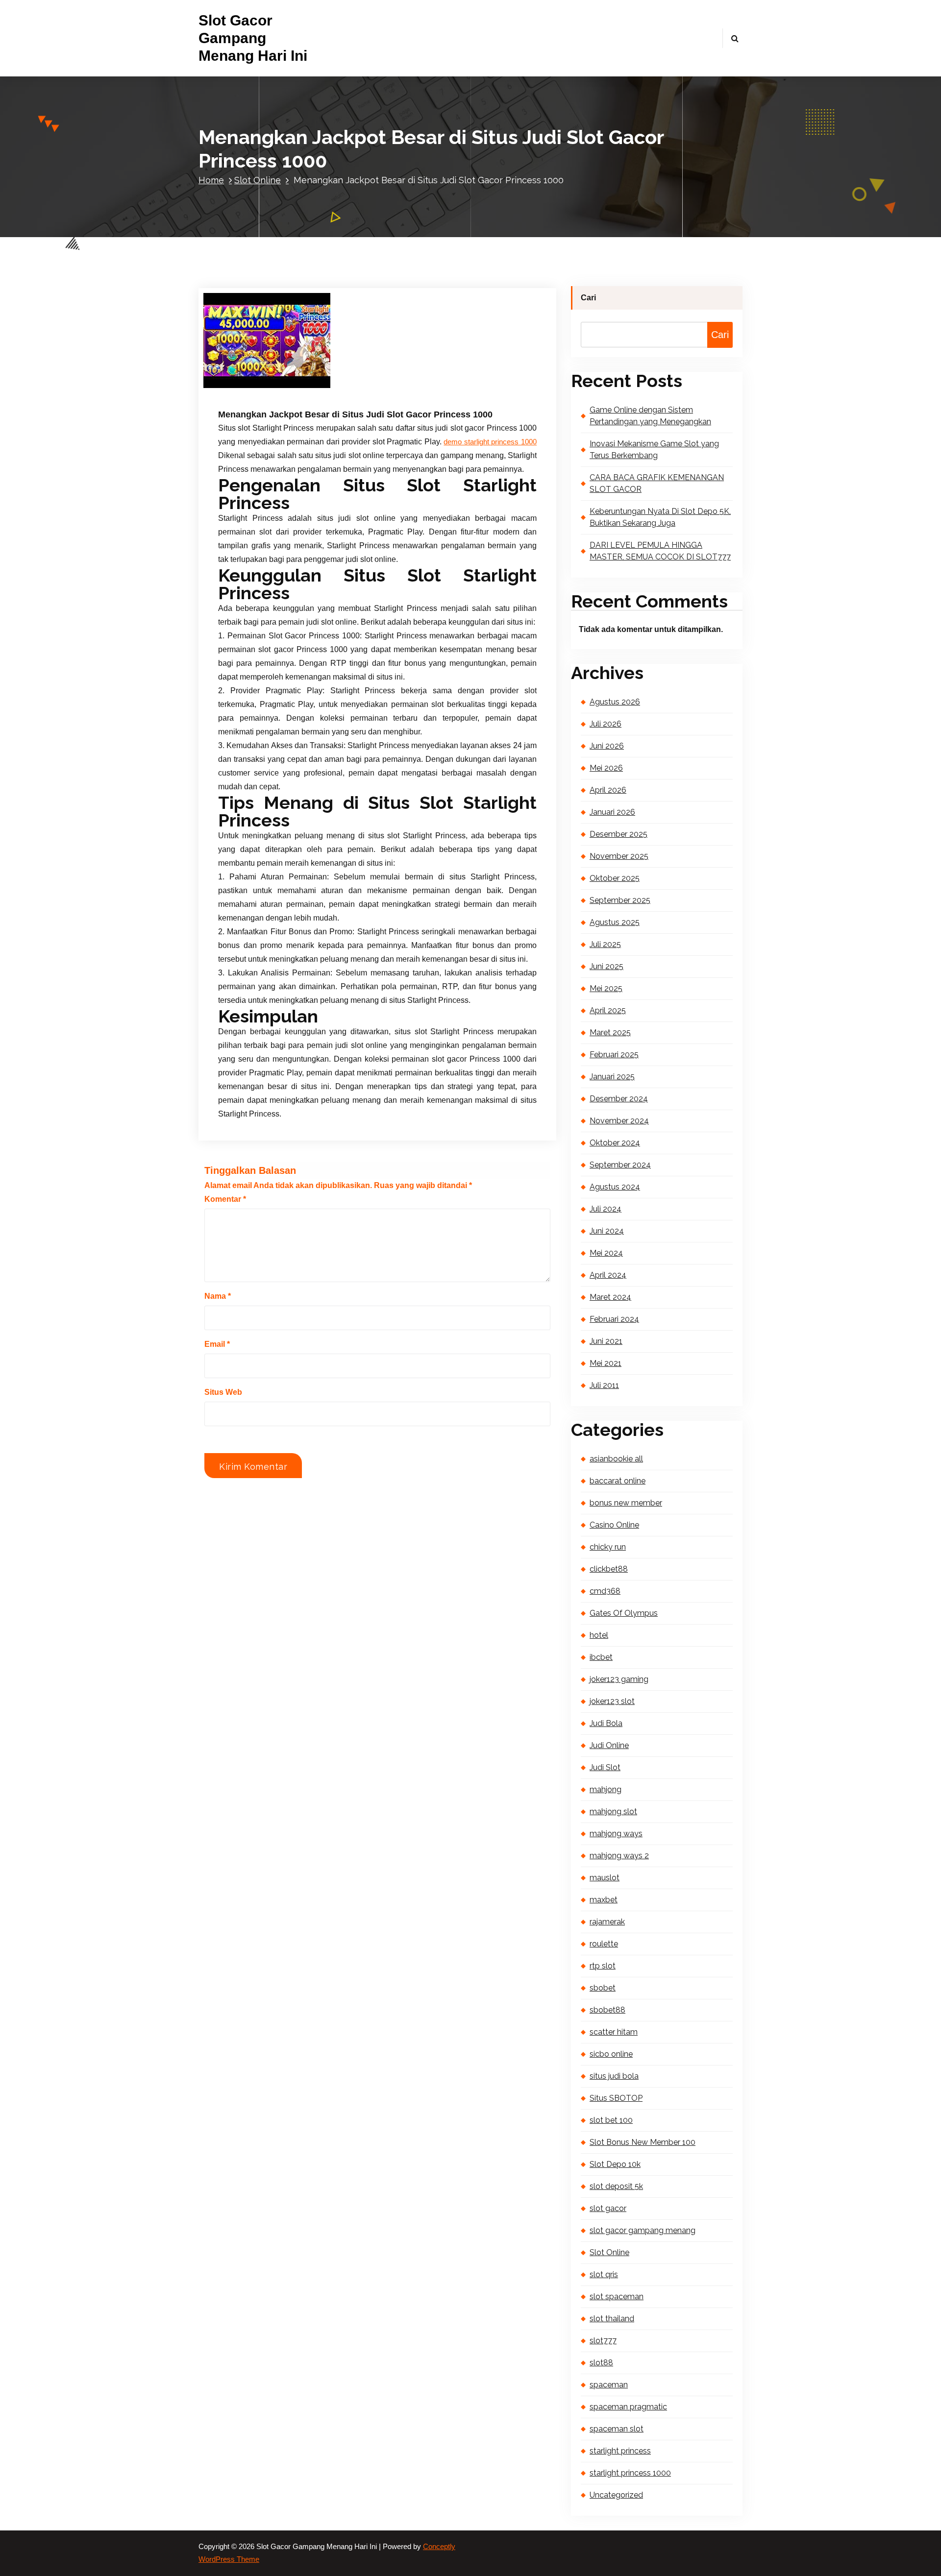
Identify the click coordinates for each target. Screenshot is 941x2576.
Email (217, 1344)
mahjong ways (616, 1834)
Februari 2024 (614, 1319)
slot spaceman (617, 2297)
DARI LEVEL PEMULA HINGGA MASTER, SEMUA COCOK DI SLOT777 (660, 551)
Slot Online (258, 180)
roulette (604, 1944)
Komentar (225, 1199)
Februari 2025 (614, 1055)
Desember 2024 (619, 1099)
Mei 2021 (606, 1363)
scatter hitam (614, 2032)
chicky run (608, 1547)
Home (211, 180)
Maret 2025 (610, 1033)
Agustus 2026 (615, 702)
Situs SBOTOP (616, 2098)
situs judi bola (614, 2076)
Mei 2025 (606, 988)
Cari (588, 298)
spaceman (609, 2385)
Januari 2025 (612, 1077)
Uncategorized (616, 2495)
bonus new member (626, 1503)
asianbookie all (616, 1459)
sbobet (603, 1988)
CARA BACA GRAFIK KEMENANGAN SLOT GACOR (657, 483)
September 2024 (620, 1165)
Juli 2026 (606, 724)
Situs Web (223, 1392)
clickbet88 (609, 1569)
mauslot (605, 1878)
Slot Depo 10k (615, 2164)
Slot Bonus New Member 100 (643, 2142)
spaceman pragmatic (628, 2407)
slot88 (601, 2363)
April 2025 (608, 1010)
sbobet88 (607, 2010)
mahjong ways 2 (619, 1856)
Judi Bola (606, 1723)
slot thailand (612, 2319)
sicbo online (611, 2054)
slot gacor (608, 2208)
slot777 (603, 2341)
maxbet (604, 1900)
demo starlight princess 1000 (490, 442)
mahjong (606, 1789)
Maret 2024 (610, 1297)
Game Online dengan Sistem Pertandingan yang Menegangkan (650, 416)
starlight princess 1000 (630, 2473)
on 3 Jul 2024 (268, 382)
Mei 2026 (606, 768)
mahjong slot (613, 1811)
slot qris (604, 2274)
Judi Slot (605, 1767)
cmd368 (605, 1591)
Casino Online (614, 1525)
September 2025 (620, 900)
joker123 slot (612, 1701)
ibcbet (601, 1657)
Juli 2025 (605, 944)
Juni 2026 (607, 746)
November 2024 (619, 1121)
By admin (323, 382)
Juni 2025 (607, 966)
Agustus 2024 (615, 1187)
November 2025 (619, 856)
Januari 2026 (612, 812)
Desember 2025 (619, 834)
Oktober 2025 (615, 878)
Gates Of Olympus (624, 1613)
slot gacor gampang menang (643, 2230)
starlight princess (620, 2451)
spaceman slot (617, 2429)
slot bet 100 (611, 2120)
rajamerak (607, 1922)
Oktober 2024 (615, 1143)
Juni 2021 (606, 1341)
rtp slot (603, 1966)
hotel (599, 1635)
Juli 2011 (604, 1385)
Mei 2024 (606, 1253)
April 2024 (608, 1275)
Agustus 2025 (615, 922)
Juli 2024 (606, 1209)
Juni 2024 (607, 1231)
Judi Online (609, 1745)
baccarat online (618, 1481)
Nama (218, 1296)
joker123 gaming (619, 1679)
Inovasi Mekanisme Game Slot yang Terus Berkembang (654, 450)
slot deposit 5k (616, 2186)
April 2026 (608, 790)
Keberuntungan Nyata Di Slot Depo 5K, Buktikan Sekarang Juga (660, 517)
